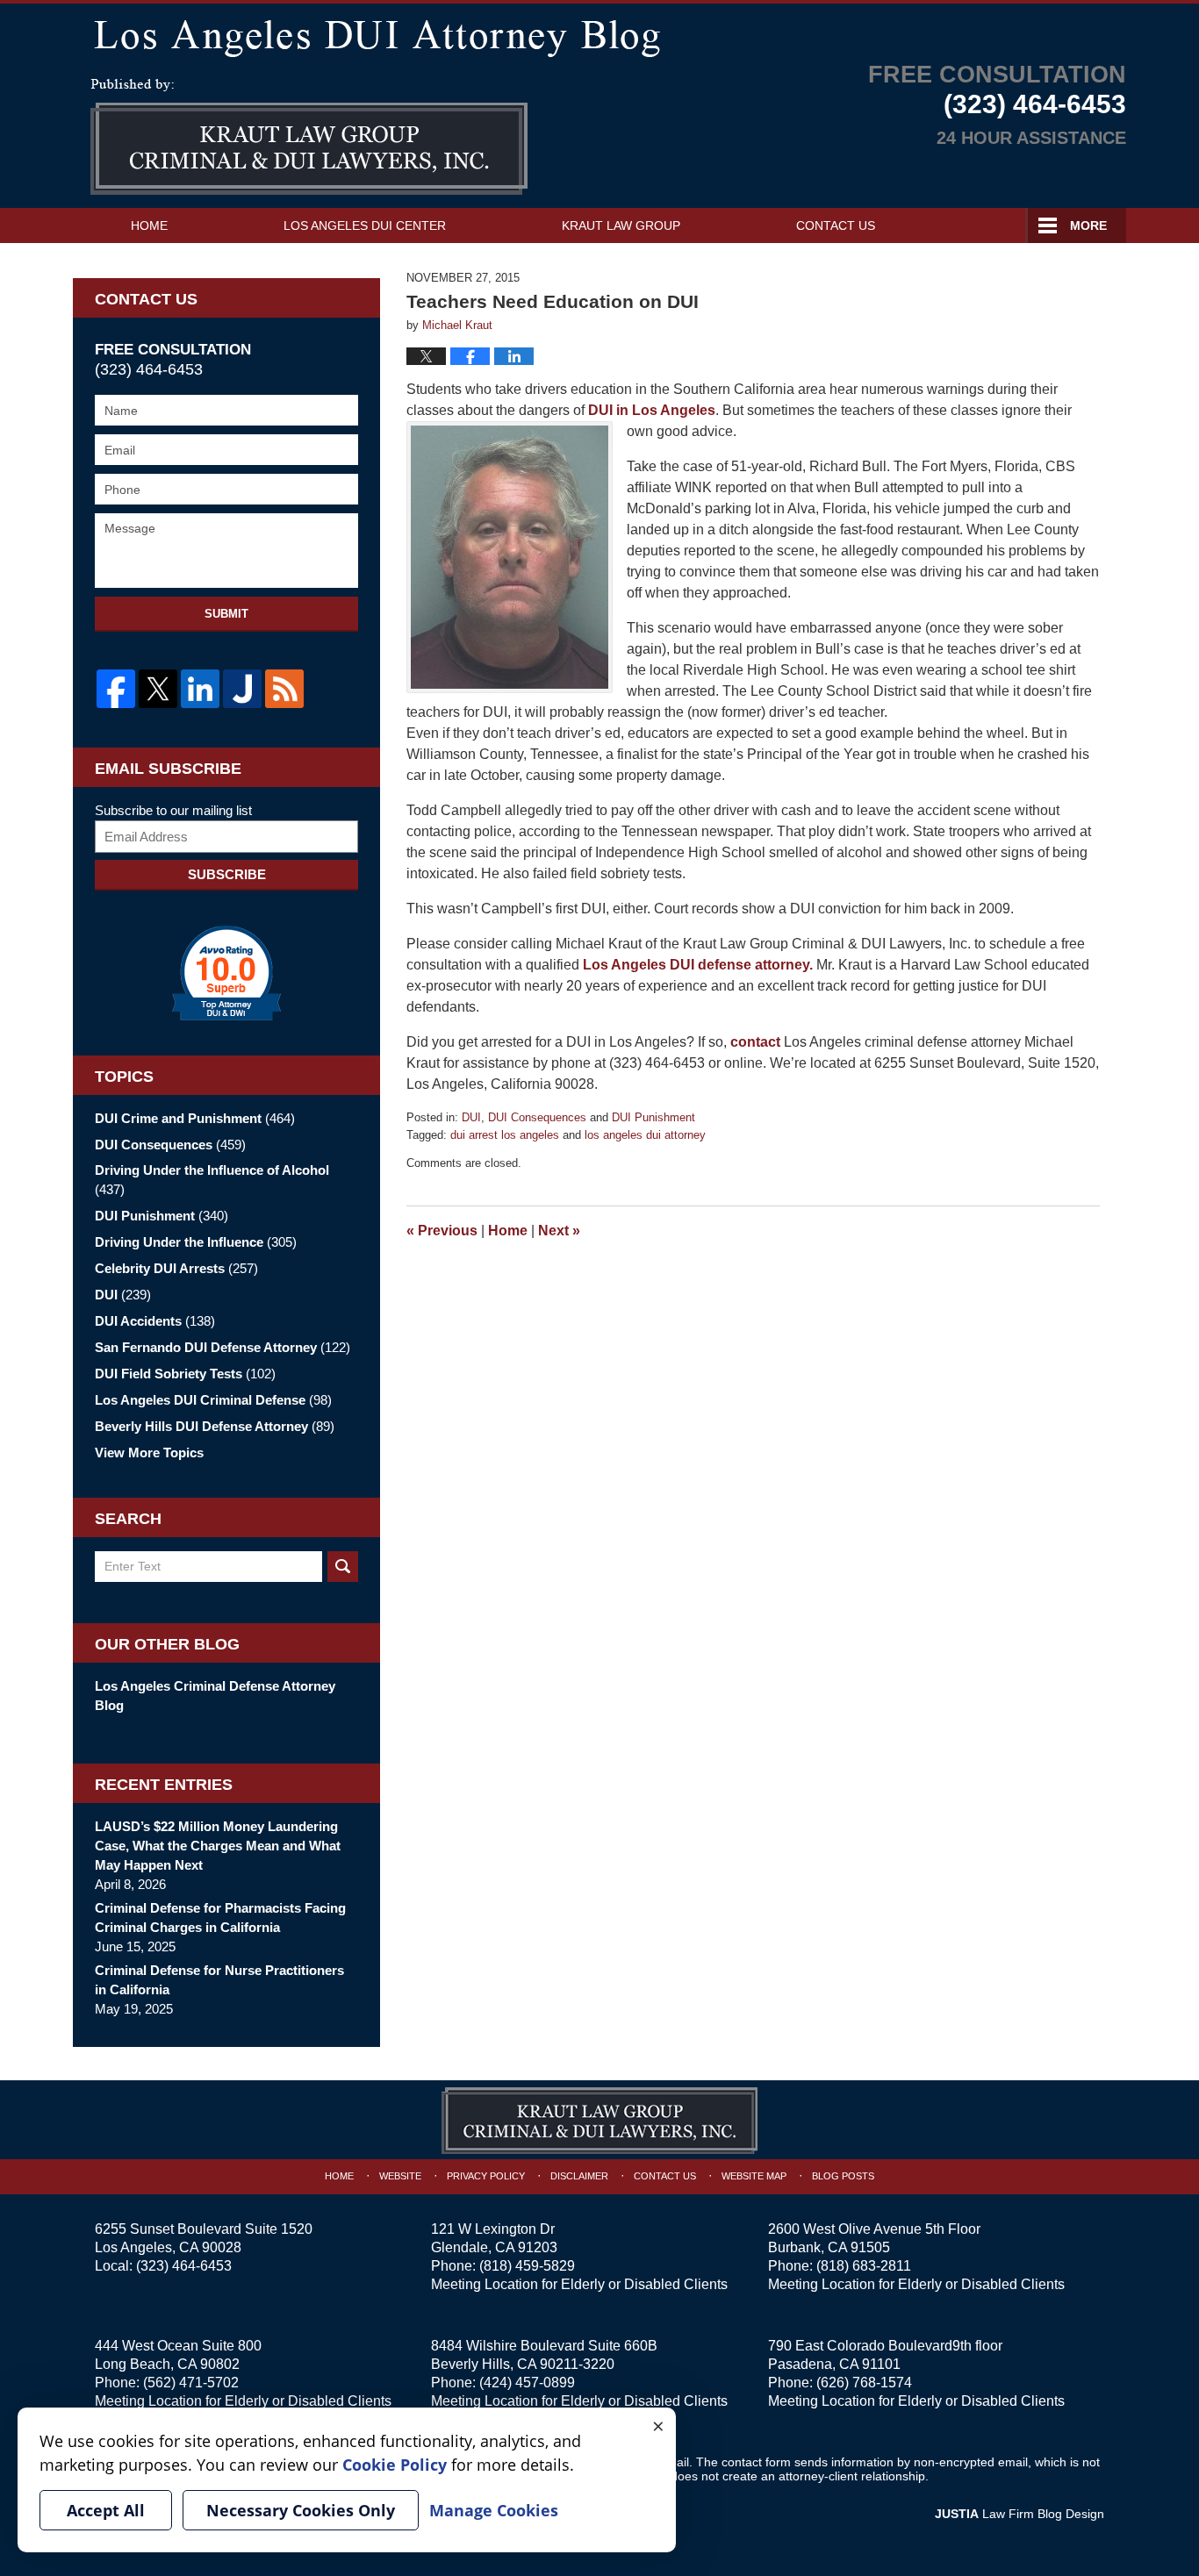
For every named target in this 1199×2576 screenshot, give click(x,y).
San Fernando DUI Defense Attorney (223, 1347)
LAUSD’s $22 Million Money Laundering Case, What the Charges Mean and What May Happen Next (218, 1846)
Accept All (106, 2510)
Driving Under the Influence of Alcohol (212, 1180)
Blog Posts (843, 2176)
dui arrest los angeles (505, 1135)
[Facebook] (116, 689)
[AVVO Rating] (226, 973)
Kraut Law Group (621, 225)
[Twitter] (158, 689)
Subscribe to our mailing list (173, 810)
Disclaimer (579, 2176)
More (1088, 225)
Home (149, 225)
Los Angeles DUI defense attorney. (700, 965)
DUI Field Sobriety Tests (185, 1374)
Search (343, 1567)
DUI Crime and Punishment (195, 1118)
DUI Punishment (653, 1117)
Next (559, 1231)
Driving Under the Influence (196, 1242)
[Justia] (242, 689)
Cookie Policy (395, 2465)
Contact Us (836, 225)
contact (755, 1042)
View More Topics (149, 1453)
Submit (226, 614)
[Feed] (284, 689)
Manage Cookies (494, 2510)
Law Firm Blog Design (1020, 2514)
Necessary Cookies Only (301, 2510)
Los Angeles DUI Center (365, 225)
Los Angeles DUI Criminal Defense (213, 1400)
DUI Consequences (537, 1117)
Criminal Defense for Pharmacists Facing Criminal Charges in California (220, 1918)
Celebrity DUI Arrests (176, 1268)
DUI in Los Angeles (650, 410)
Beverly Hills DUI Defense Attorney (215, 1426)
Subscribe (227, 874)
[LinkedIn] (200, 689)
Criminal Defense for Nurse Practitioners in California (219, 1980)
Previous (442, 1231)
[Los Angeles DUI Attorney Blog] (599, 35)
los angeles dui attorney (645, 1135)
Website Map (754, 2176)
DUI (471, 1117)
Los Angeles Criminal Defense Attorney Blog (215, 1696)
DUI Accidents (155, 1321)
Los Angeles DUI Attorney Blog (309, 137)
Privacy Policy (486, 2176)
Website (400, 2176)
